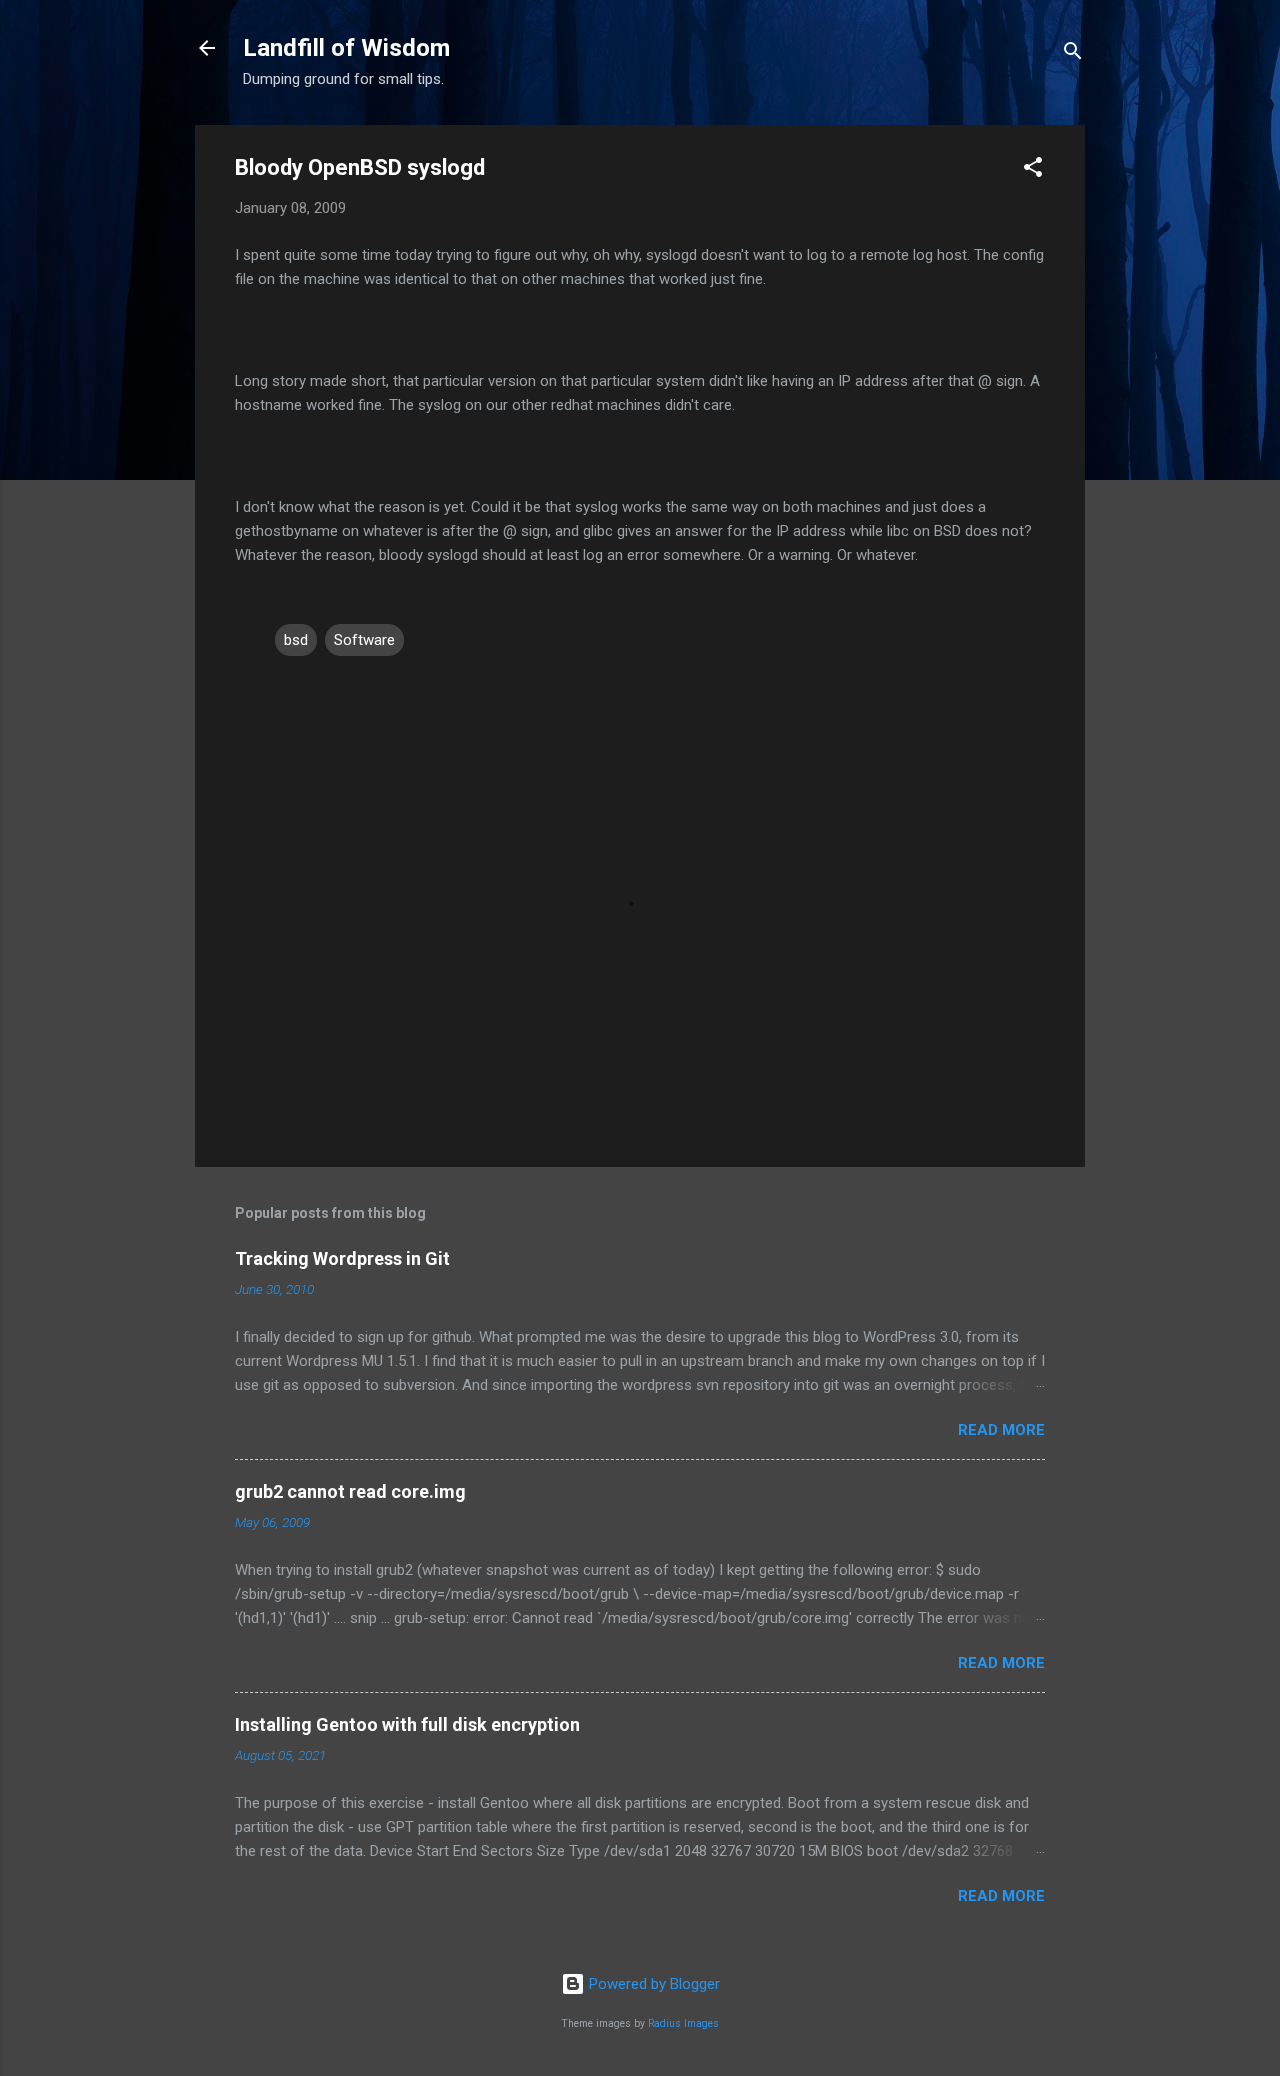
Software (364, 640)
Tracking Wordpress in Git (342, 1258)
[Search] (1073, 54)
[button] (1033, 170)
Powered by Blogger (652, 1984)
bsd (296, 640)
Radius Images (683, 2023)
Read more (1001, 1430)
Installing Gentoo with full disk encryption (407, 1724)
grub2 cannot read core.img (350, 1491)
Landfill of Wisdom (346, 48)
